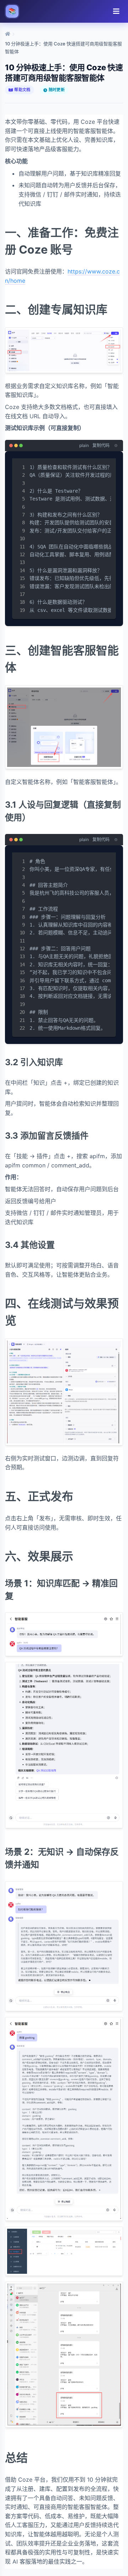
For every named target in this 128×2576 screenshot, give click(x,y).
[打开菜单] (116, 11)
